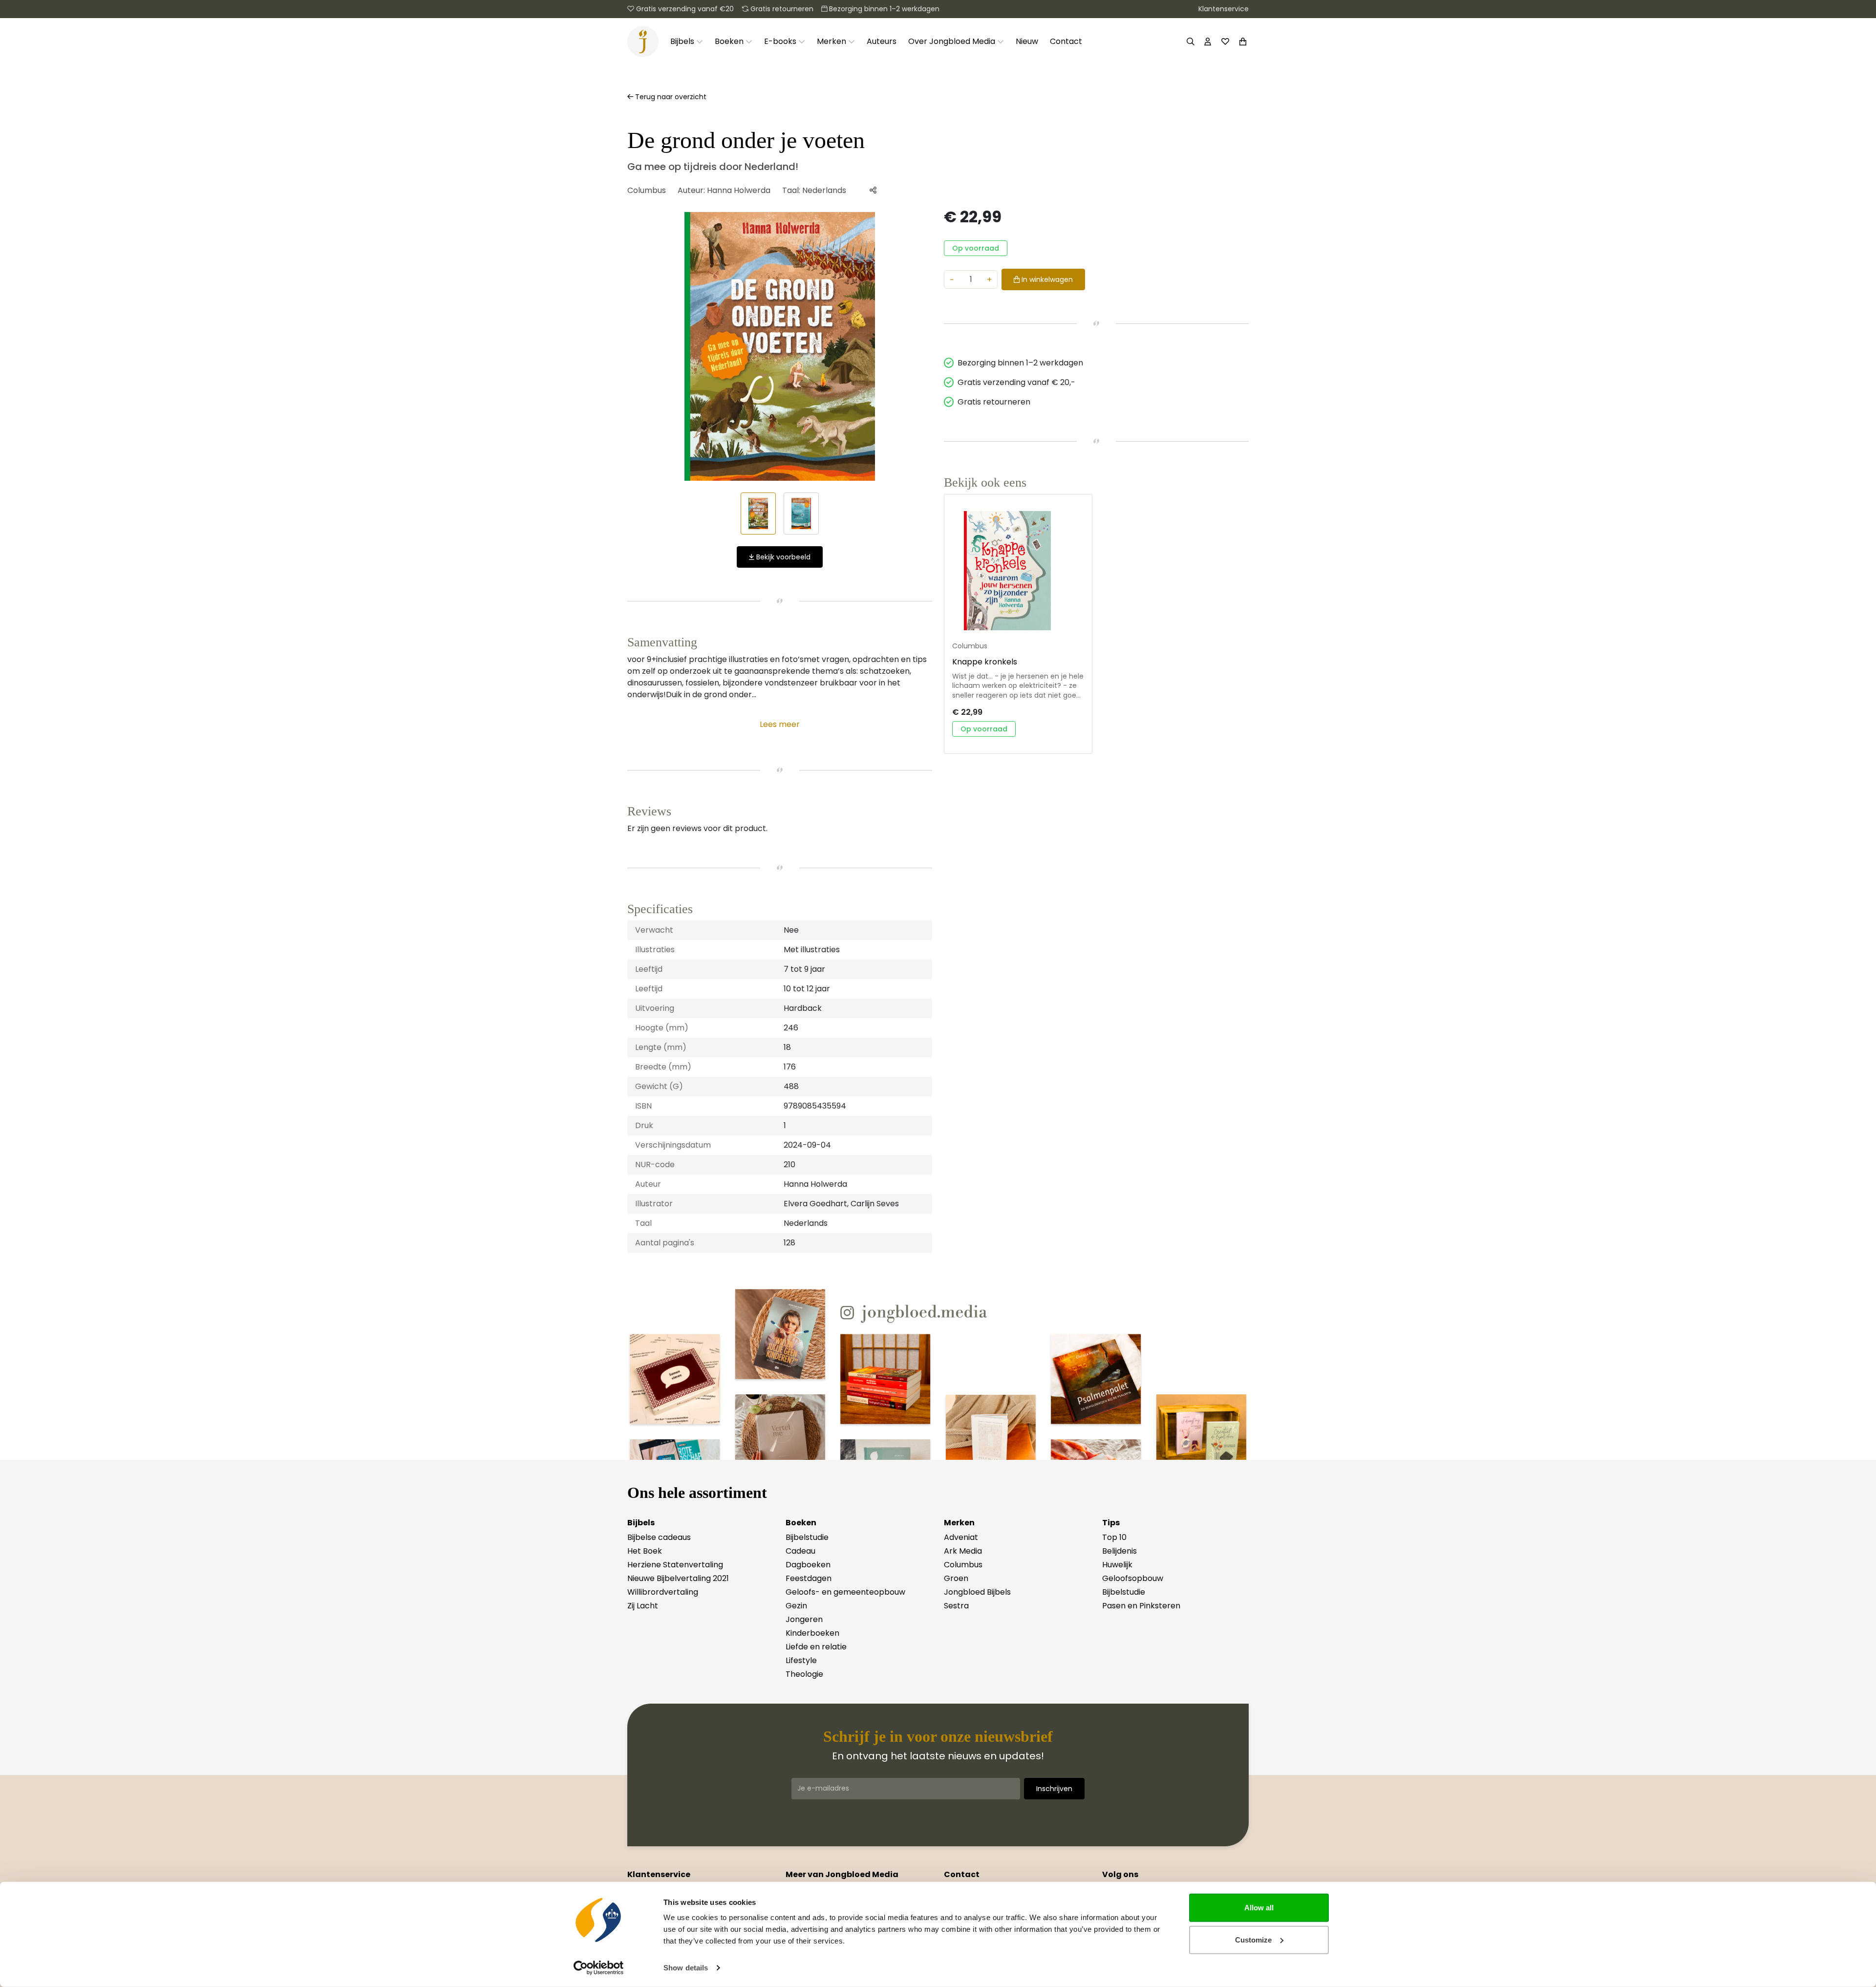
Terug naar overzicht (670, 97)
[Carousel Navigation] (780, 346)
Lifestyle (801, 1660)
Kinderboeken (812, 1633)
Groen (956, 1578)
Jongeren (804, 1619)
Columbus (647, 190)
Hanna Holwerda (739, 190)
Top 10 (1114, 1537)
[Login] (1208, 42)
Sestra (956, 1606)
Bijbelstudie (807, 1537)
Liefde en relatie (816, 1647)
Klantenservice (1224, 9)
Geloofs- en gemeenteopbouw (845, 1592)
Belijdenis (1119, 1551)
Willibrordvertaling (663, 1592)
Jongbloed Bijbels (977, 1592)
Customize (1253, 1939)
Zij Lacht (643, 1606)
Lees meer (780, 724)
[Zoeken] (1191, 42)
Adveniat (961, 1537)
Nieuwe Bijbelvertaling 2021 (678, 1578)
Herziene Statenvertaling (675, 1565)
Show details (686, 1968)
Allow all (1259, 1908)
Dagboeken (808, 1565)
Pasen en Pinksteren (1141, 1606)
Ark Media (963, 1551)
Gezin (796, 1606)
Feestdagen (809, 1578)
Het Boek (645, 1551)
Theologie (804, 1674)
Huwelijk (1117, 1565)
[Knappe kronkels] (1018, 571)
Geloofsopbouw (1133, 1578)
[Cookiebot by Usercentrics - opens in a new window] (599, 1968)
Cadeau (800, 1551)
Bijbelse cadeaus (659, 1537)
